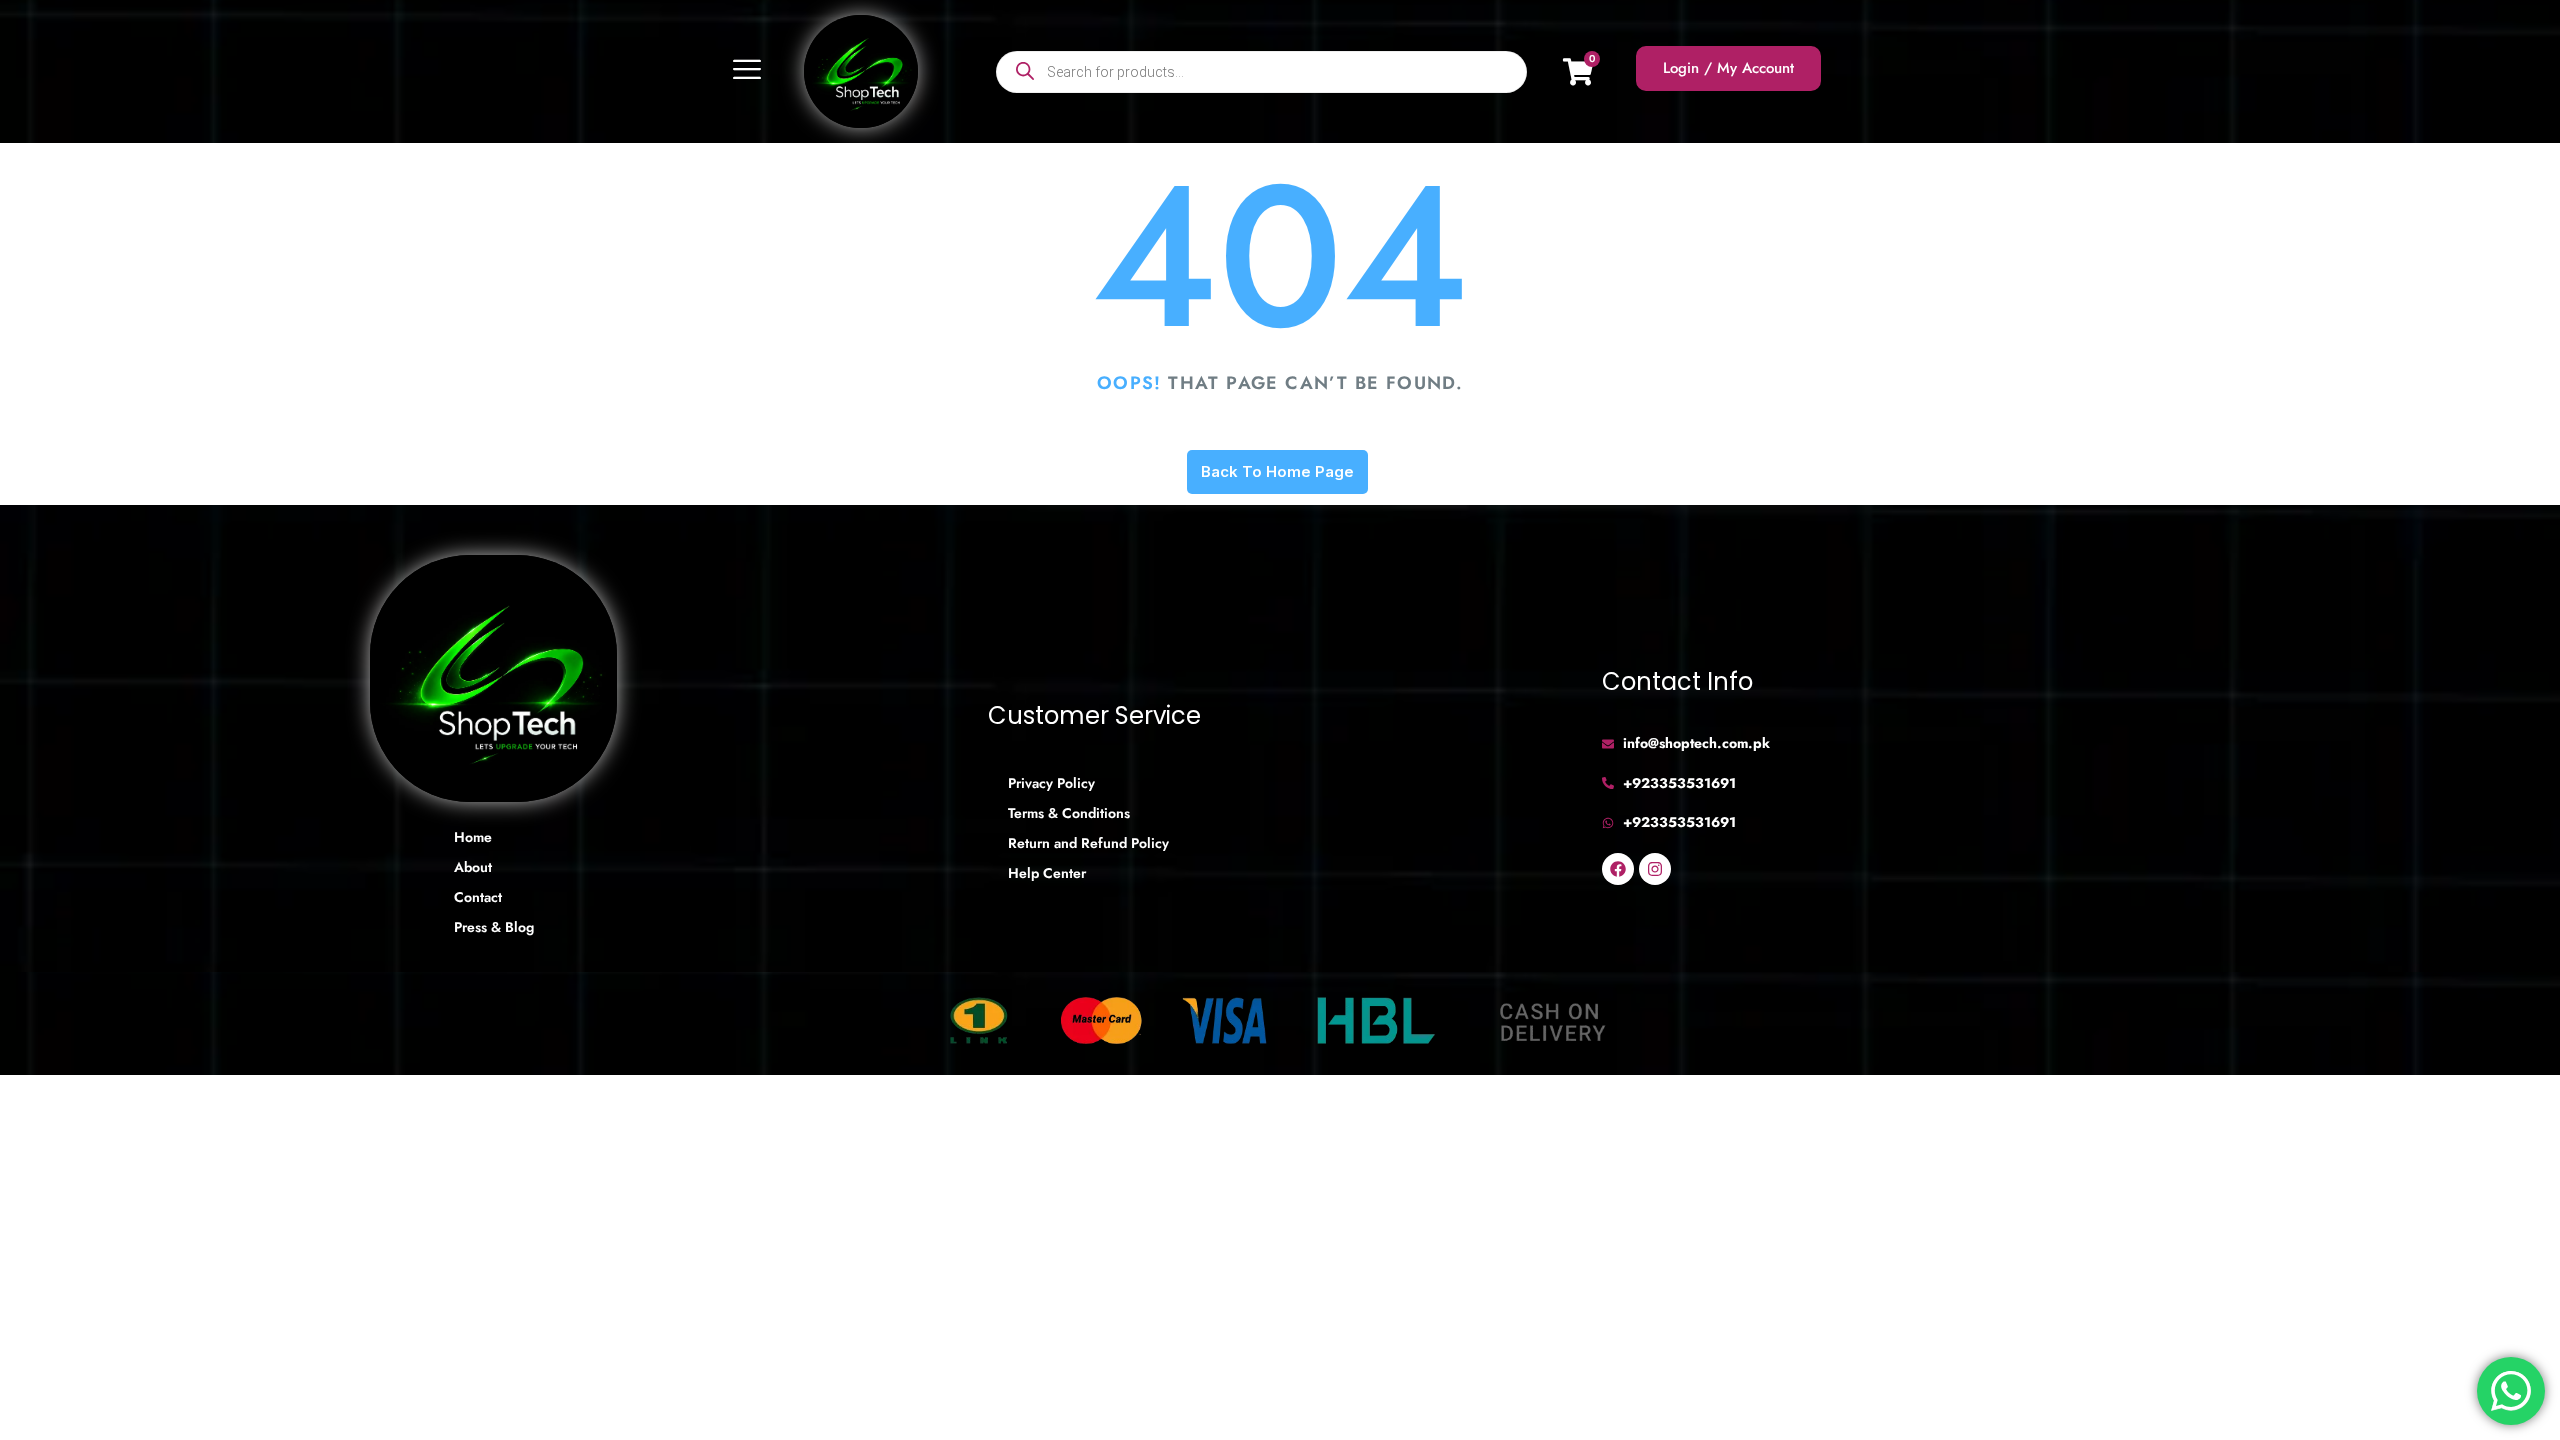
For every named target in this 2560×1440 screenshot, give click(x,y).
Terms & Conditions (1069, 813)
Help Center (1047, 873)
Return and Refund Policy (1088, 843)
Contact (478, 897)
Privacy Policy (1051, 783)
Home (473, 837)
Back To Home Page (1277, 471)
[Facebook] (1618, 869)
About (473, 867)
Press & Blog (494, 927)
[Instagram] (1655, 869)
